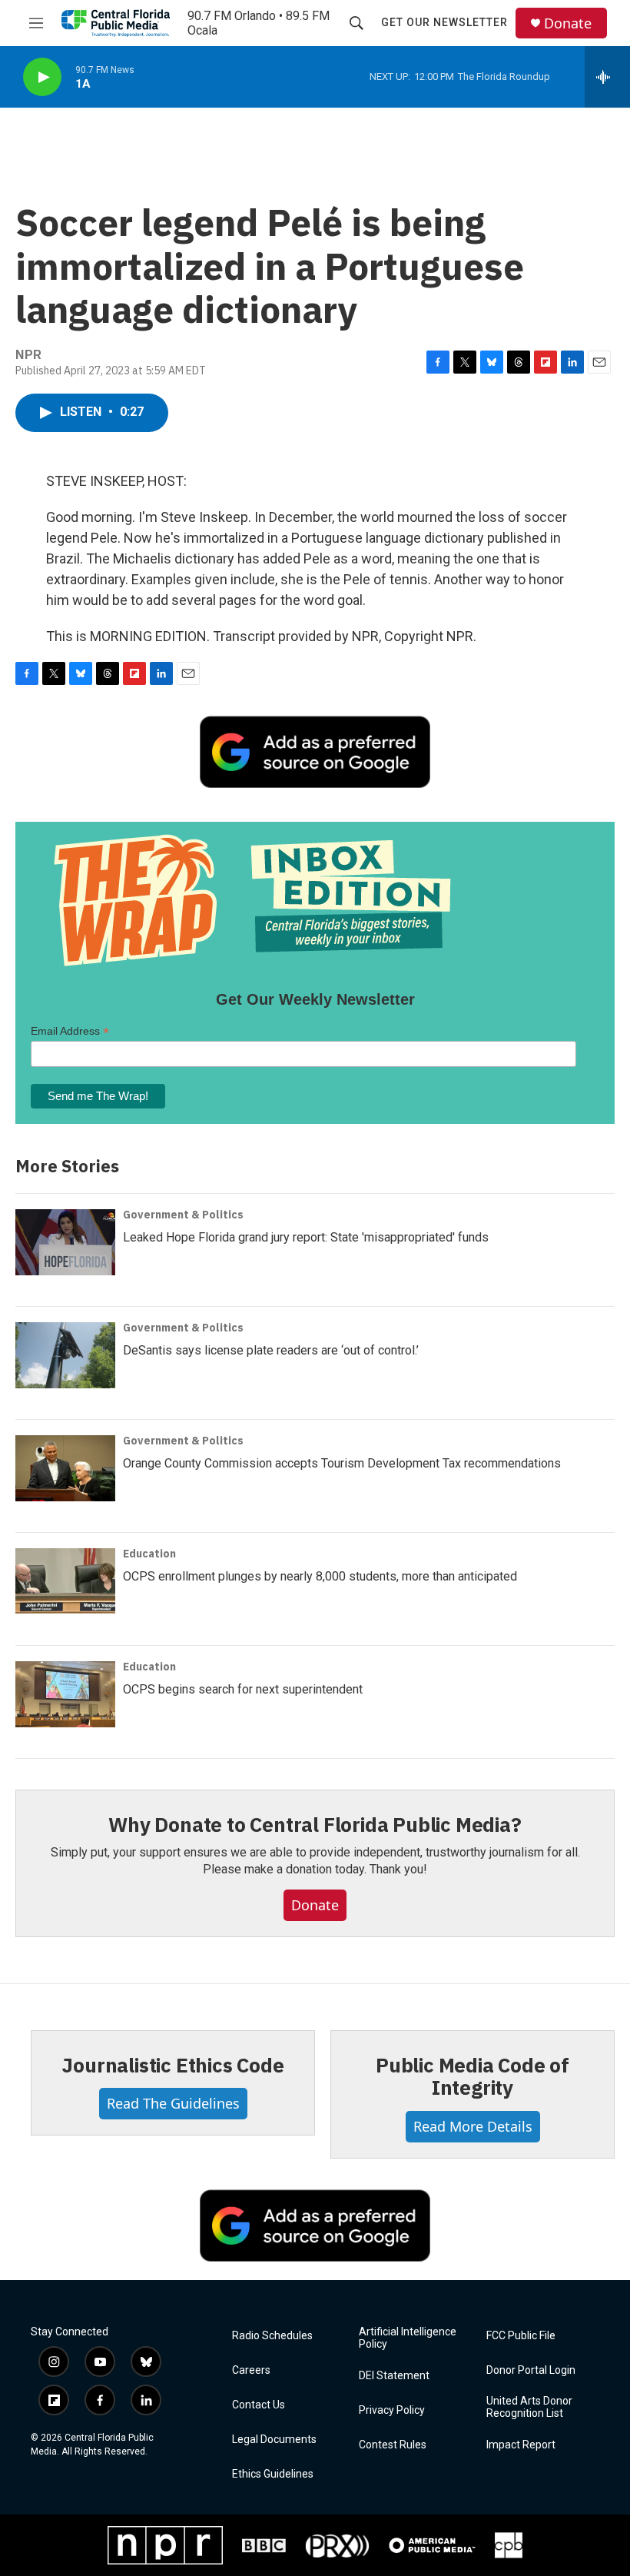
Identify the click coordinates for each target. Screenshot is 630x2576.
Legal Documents (274, 2440)
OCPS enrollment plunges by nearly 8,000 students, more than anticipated (320, 1576)
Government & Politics (183, 1215)
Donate (568, 23)
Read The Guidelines (173, 2103)
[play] (42, 77)
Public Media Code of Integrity (472, 2076)
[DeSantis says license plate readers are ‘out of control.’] (65, 1355)
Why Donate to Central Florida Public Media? (315, 1824)
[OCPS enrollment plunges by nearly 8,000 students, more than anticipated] (65, 1581)
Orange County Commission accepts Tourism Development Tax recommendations (342, 1463)
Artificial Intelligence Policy (408, 2338)
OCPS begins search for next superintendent (243, 1689)
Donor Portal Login (531, 2370)
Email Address (70, 1031)
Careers (251, 2370)
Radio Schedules (272, 2336)
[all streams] (607, 77)
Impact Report (521, 2445)
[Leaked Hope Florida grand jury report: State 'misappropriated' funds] (65, 1242)
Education (149, 1554)
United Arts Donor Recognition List (529, 2407)
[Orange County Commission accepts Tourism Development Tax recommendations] (65, 1468)
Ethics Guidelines (273, 2474)
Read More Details (473, 2126)
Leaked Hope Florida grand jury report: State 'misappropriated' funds (306, 1237)
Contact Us (259, 2405)
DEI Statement (394, 2376)
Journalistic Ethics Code (172, 2065)
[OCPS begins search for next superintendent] (65, 1694)
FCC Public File (521, 2336)
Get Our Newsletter (444, 22)
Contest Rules (393, 2445)
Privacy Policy (392, 2410)
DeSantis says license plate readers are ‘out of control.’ (271, 1350)
